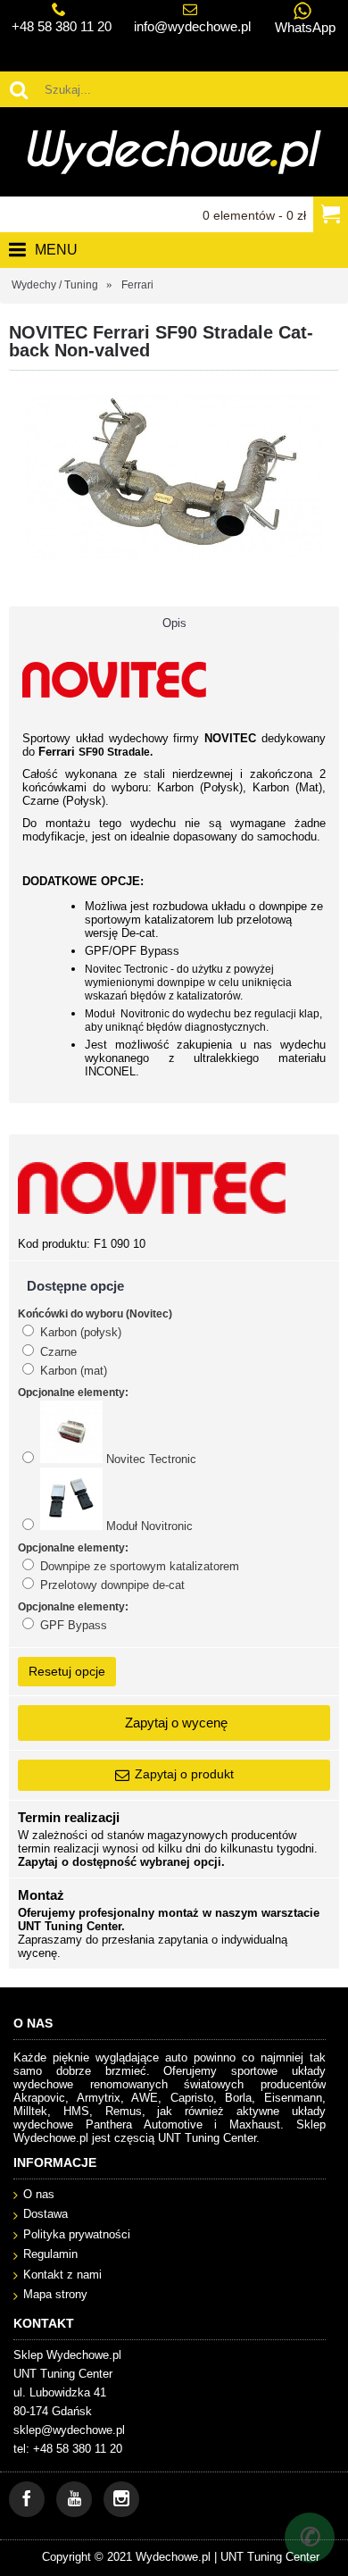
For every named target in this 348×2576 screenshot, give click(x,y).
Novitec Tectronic (149, 1459)
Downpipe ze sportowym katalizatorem (138, 1566)
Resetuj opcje (67, 1671)
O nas (39, 2194)
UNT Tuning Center (270, 2557)
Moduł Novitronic (148, 1526)
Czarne (57, 1352)
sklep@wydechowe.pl (69, 2430)
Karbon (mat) (72, 1371)
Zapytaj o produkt (184, 1774)
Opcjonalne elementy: (73, 1393)
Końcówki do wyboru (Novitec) (95, 1314)
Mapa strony (55, 2294)
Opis (174, 623)
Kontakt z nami (62, 2275)
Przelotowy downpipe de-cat (111, 1585)
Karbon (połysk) (79, 1332)
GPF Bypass (72, 1625)
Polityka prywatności (77, 2234)
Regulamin (50, 2254)
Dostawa (46, 2214)
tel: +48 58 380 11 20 (68, 2449)
